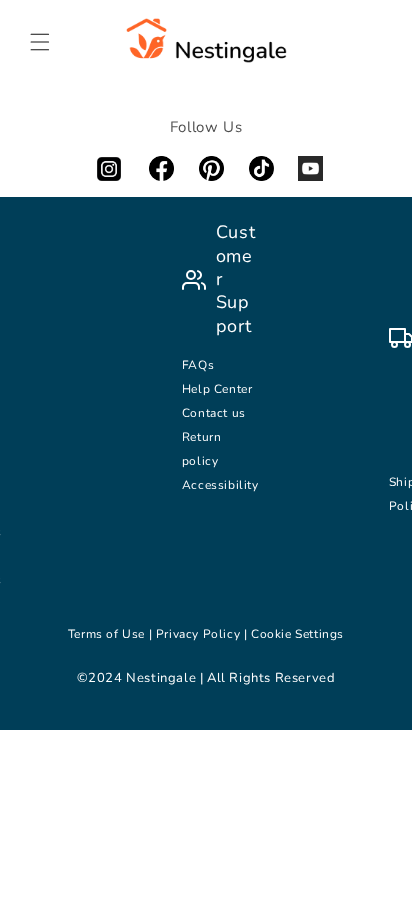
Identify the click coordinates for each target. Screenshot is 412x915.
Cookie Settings (297, 634)
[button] (40, 42)
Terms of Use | (112, 634)
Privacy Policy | (203, 634)
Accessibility (220, 485)
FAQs (198, 365)
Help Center (217, 389)
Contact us (216, 413)
